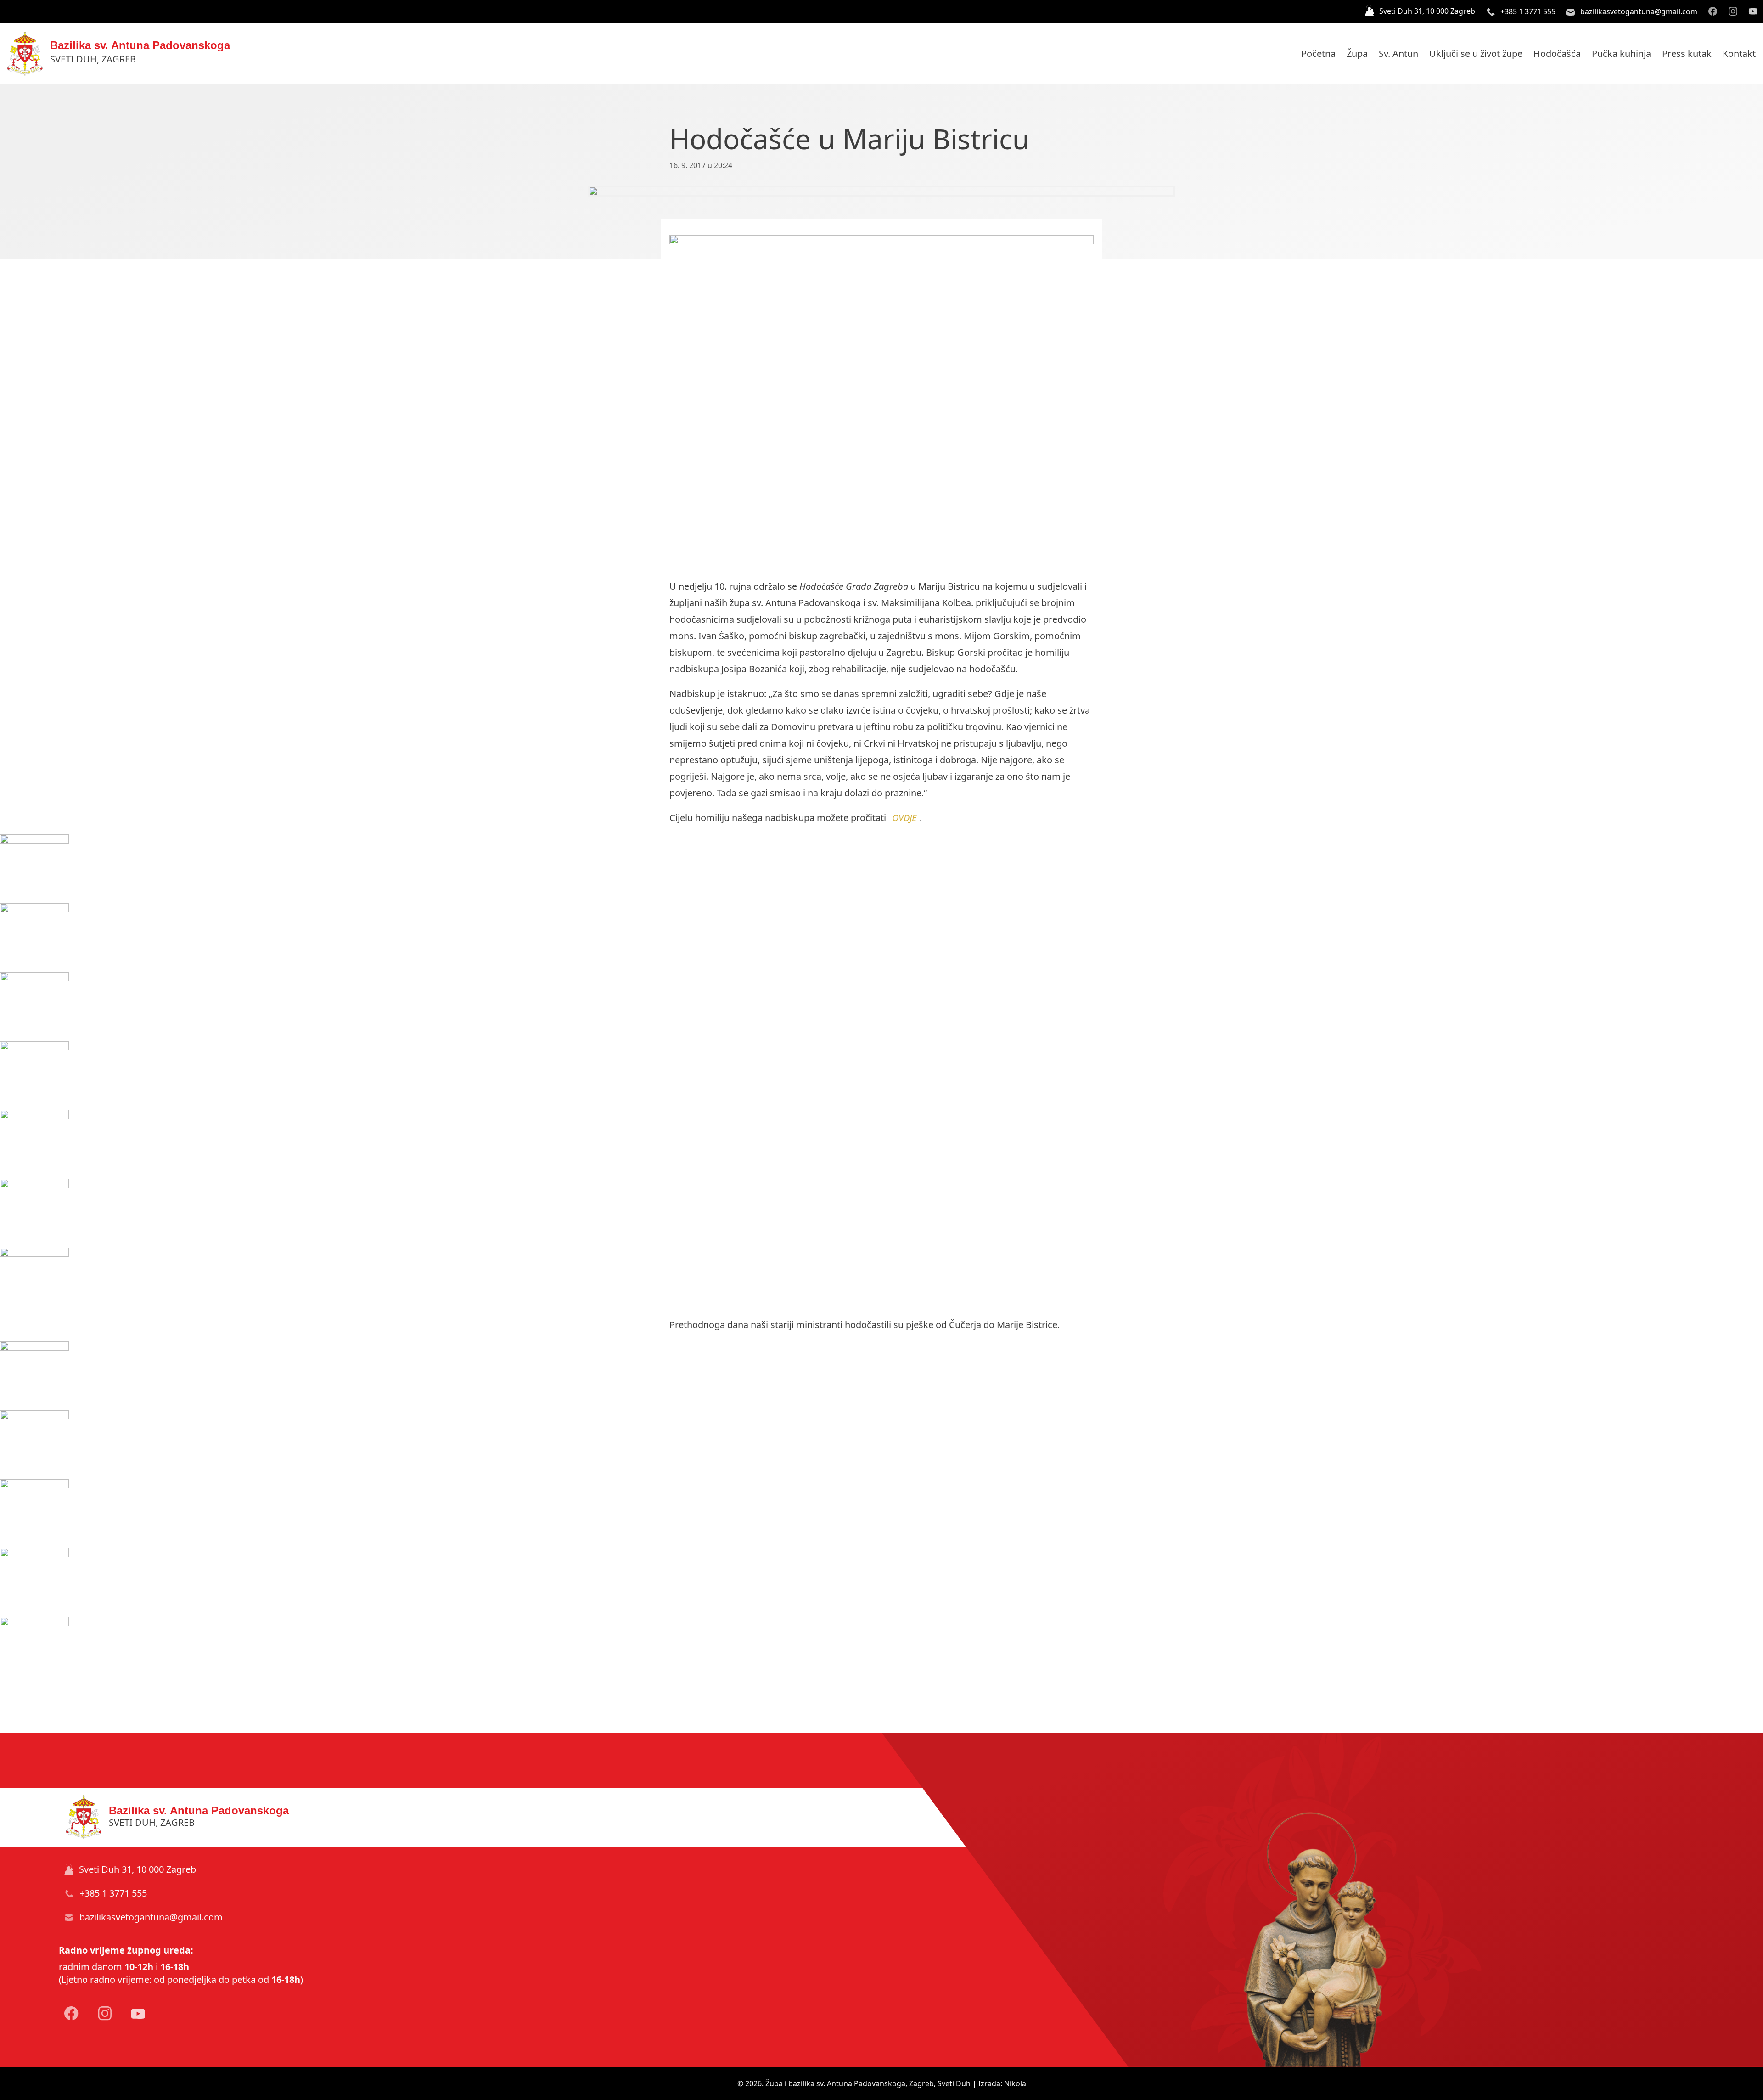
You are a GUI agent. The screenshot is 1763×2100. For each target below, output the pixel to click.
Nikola (1015, 2083)
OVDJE (904, 818)
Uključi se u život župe (1476, 53)
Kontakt (1739, 53)
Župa (1357, 53)
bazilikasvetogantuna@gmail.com (1638, 11)
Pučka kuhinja (1621, 53)
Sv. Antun (1398, 53)
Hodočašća (1557, 53)
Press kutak (1687, 53)
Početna (1318, 53)
